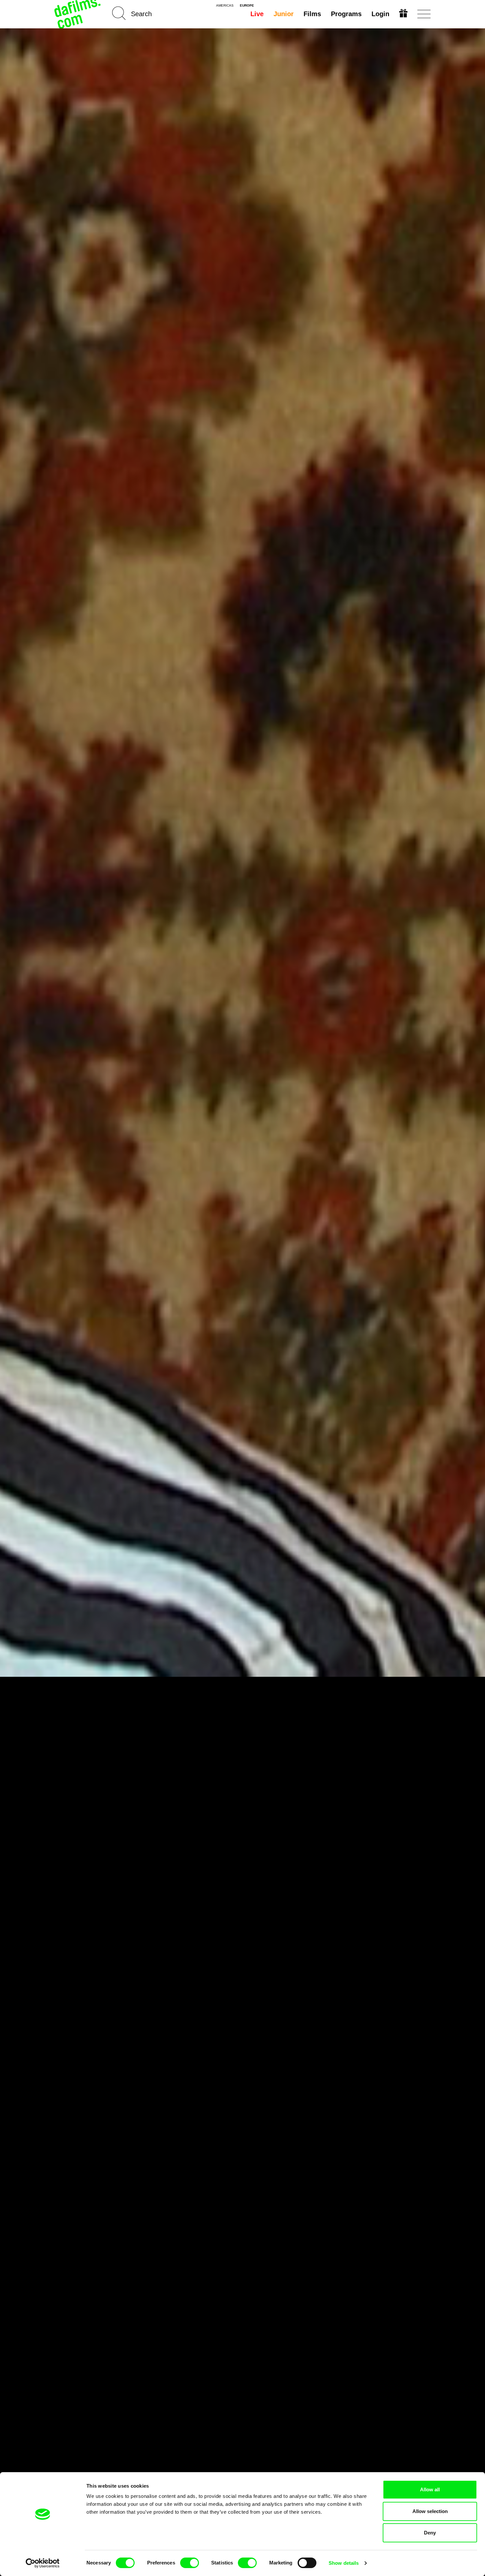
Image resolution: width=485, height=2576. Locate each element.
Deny (430, 2533)
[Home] (78, 14)
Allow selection (430, 2511)
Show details (344, 2563)
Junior (284, 14)
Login (380, 14)
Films (312, 14)
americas (225, 6)
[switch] (190, 2563)
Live (257, 14)
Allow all (430, 2489)
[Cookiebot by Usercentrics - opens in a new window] (43, 2563)
